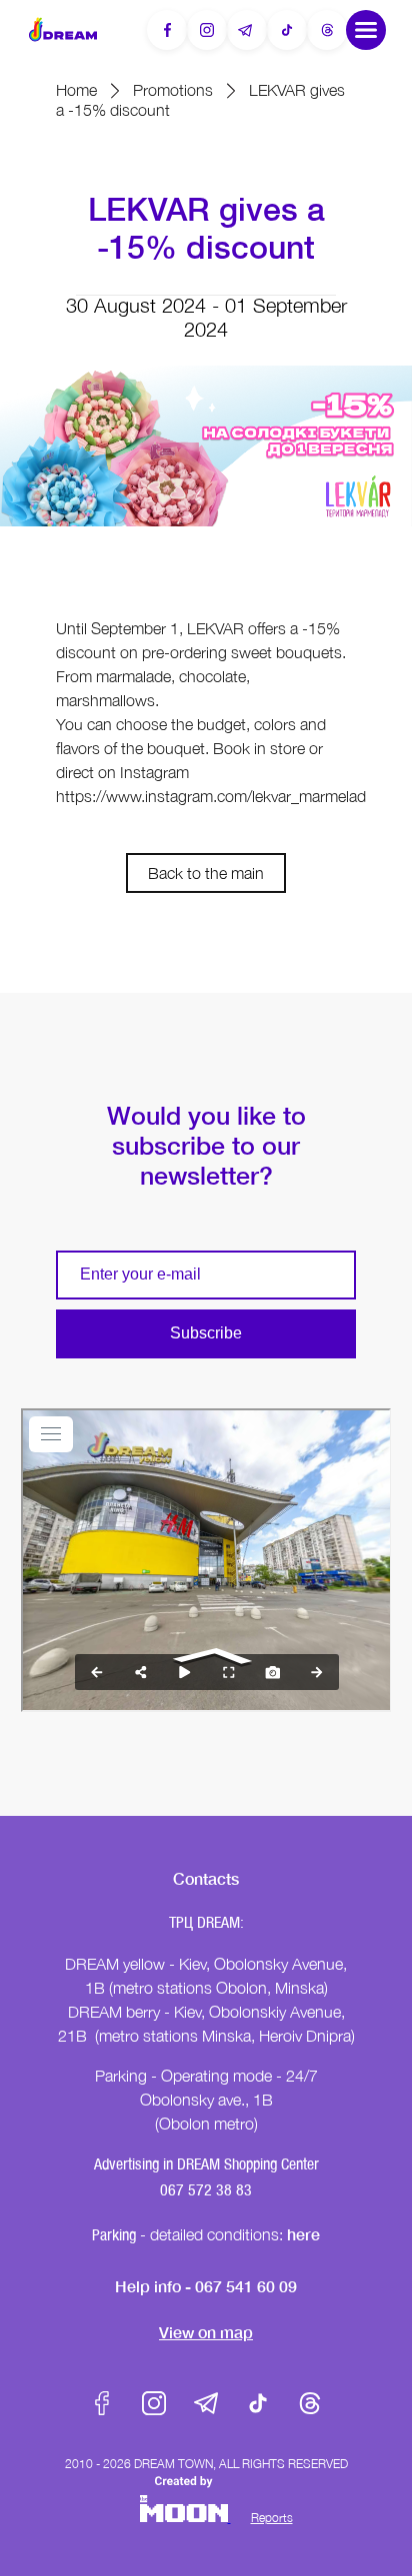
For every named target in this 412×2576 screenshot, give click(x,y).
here (303, 2234)
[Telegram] (247, 30)
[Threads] (327, 30)
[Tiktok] (287, 30)
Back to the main (206, 873)
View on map (206, 2332)
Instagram (154, 2403)
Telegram (206, 2403)
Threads (310, 2403)
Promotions (173, 90)
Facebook (102, 2403)
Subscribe (206, 1333)
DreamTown (63, 29)
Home (76, 90)
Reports (272, 2518)
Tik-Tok (258, 2403)
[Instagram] (207, 30)
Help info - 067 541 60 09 (206, 2286)
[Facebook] (167, 30)
